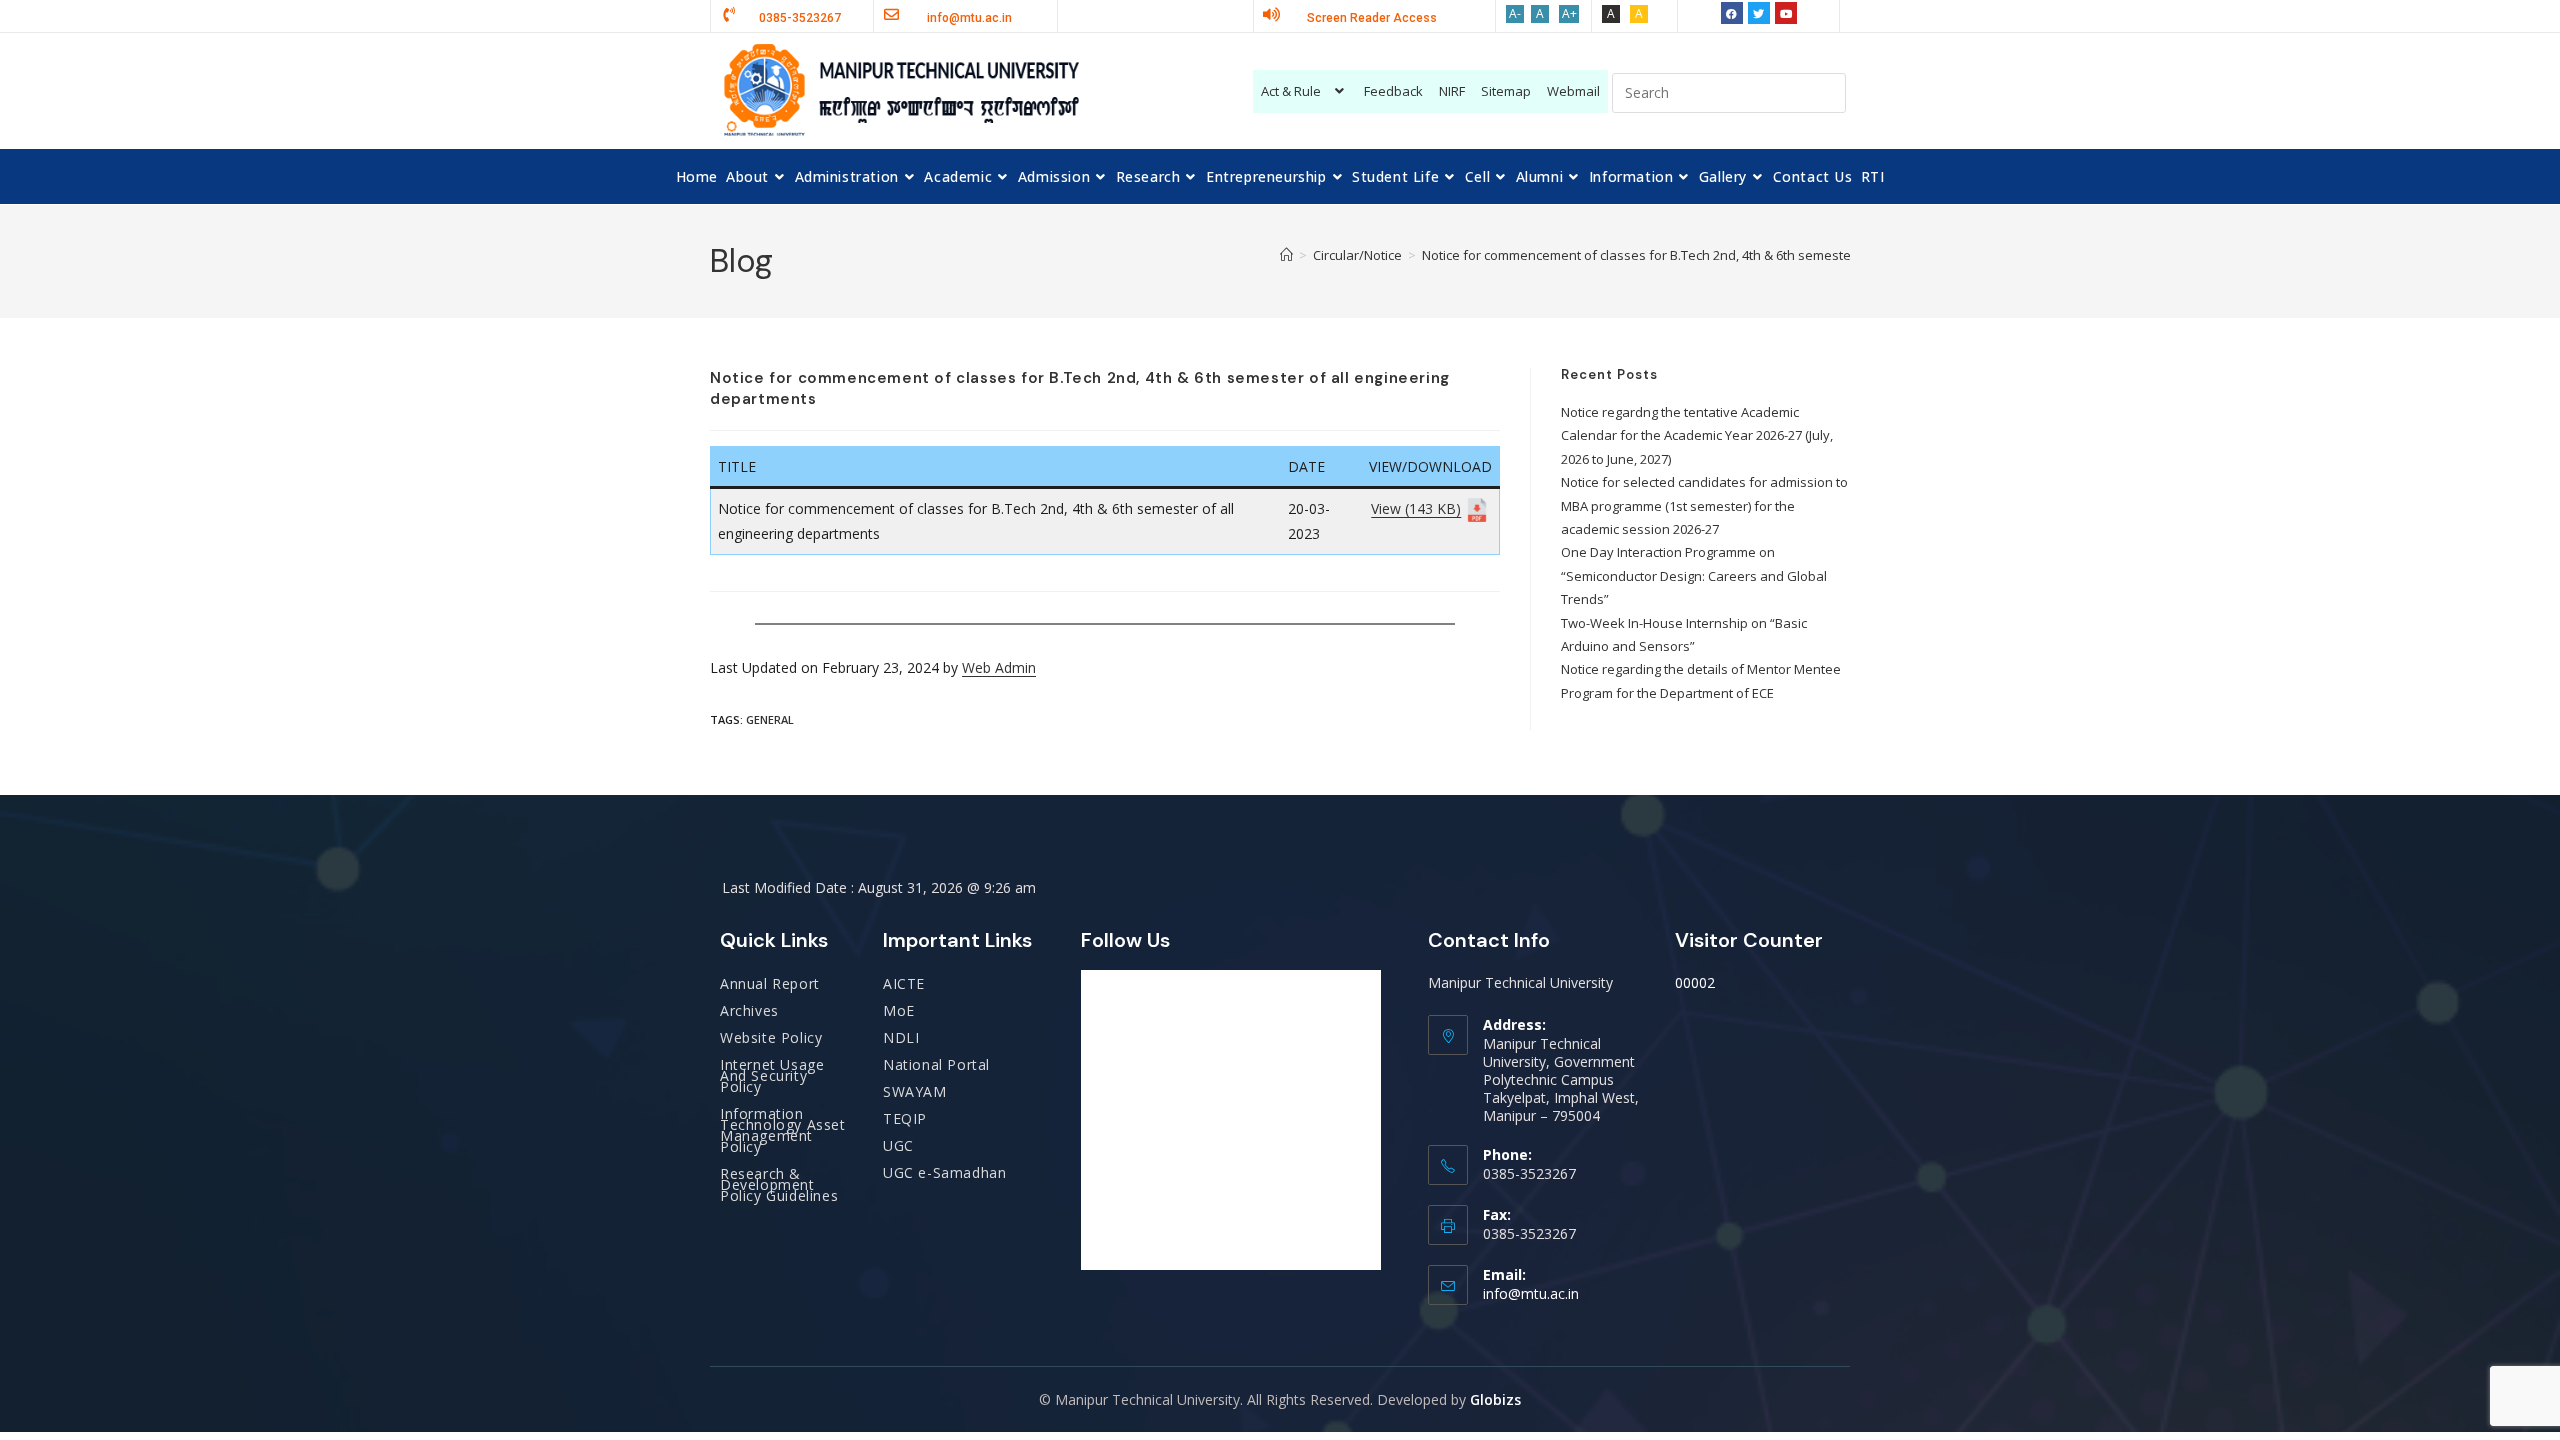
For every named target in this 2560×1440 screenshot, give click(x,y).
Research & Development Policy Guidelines (779, 1184)
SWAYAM (915, 1091)
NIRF (1452, 91)
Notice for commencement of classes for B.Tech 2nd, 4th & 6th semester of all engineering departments (1734, 255)
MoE (899, 1010)
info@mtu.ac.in (1531, 1293)
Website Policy (771, 1037)
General (770, 719)
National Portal (936, 1064)
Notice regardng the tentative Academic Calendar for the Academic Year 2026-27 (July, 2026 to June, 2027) (1697, 435)
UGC (898, 1145)
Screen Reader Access (1372, 18)
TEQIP (905, 1118)
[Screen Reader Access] (1271, 14)
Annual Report (770, 983)
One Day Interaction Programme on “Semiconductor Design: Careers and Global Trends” (1694, 575)
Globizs (1495, 1399)
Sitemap (1506, 91)
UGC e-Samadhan (944, 1172)
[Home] (1286, 255)
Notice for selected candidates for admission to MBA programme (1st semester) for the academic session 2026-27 (1704, 505)
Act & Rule (1291, 91)
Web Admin (999, 667)
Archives (749, 1010)
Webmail (1573, 91)
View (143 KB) (1416, 508)
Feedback (1393, 91)
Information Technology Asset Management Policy (783, 1130)
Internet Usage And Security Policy (772, 1075)
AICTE (904, 983)
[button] (1305, 91)
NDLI (901, 1037)
